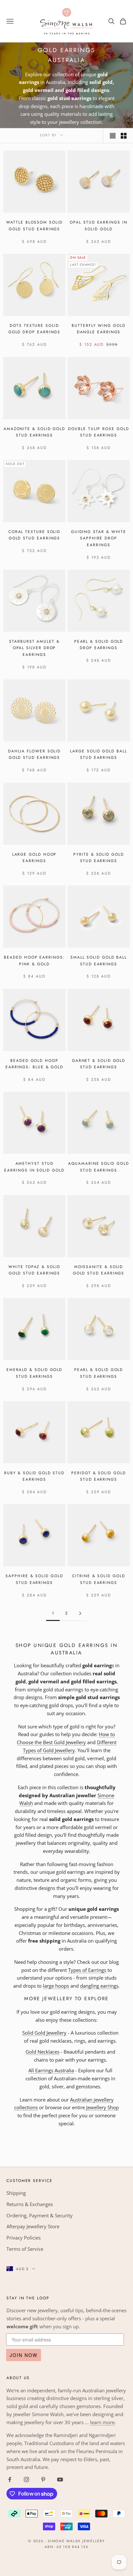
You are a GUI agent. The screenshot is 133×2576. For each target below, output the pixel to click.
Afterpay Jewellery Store (33, 2226)
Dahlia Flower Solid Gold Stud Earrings (34, 754)
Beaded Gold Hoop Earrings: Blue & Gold (34, 1064)
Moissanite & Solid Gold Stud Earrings (99, 1270)
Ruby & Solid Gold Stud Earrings (34, 1476)
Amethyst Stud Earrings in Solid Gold (34, 1167)
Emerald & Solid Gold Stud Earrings (34, 1373)
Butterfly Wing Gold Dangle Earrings (98, 329)
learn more (102, 2422)
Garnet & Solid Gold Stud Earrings (99, 1064)
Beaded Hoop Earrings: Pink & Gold (34, 961)
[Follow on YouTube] (60, 2479)
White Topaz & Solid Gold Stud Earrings (34, 1270)
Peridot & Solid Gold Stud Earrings (98, 1476)
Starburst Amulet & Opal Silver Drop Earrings (34, 648)
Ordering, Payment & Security (40, 2215)
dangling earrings (99, 1986)
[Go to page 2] (80, 1613)
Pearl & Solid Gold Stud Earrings (99, 1373)
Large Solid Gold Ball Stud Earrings (98, 754)
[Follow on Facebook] (10, 2479)
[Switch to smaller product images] (124, 136)
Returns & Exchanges (30, 2204)
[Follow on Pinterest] (43, 2479)
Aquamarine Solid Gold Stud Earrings (98, 1167)
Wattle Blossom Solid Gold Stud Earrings (34, 225)
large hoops (56, 1986)
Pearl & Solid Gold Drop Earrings (99, 645)
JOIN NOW (24, 2355)
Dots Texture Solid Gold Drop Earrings (35, 329)
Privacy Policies (24, 2238)
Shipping (16, 2193)
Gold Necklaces (42, 2052)
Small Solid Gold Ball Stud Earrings (99, 961)
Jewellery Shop (102, 2107)
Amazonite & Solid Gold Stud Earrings (34, 432)
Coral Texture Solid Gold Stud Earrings (34, 535)
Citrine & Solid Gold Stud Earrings (98, 1579)
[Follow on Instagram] (26, 2479)
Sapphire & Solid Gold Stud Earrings (34, 1579)
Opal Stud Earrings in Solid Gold (98, 225)
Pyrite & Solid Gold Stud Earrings (98, 858)
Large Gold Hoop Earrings (35, 858)
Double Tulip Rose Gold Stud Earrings (98, 432)
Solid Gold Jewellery (44, 2033)
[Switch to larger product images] (113, 136)
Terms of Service (25, 2249)
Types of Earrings (87, 1970)
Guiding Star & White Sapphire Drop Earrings (99, 538)
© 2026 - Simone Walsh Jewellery (66, 2541)
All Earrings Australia (51, 2070)
